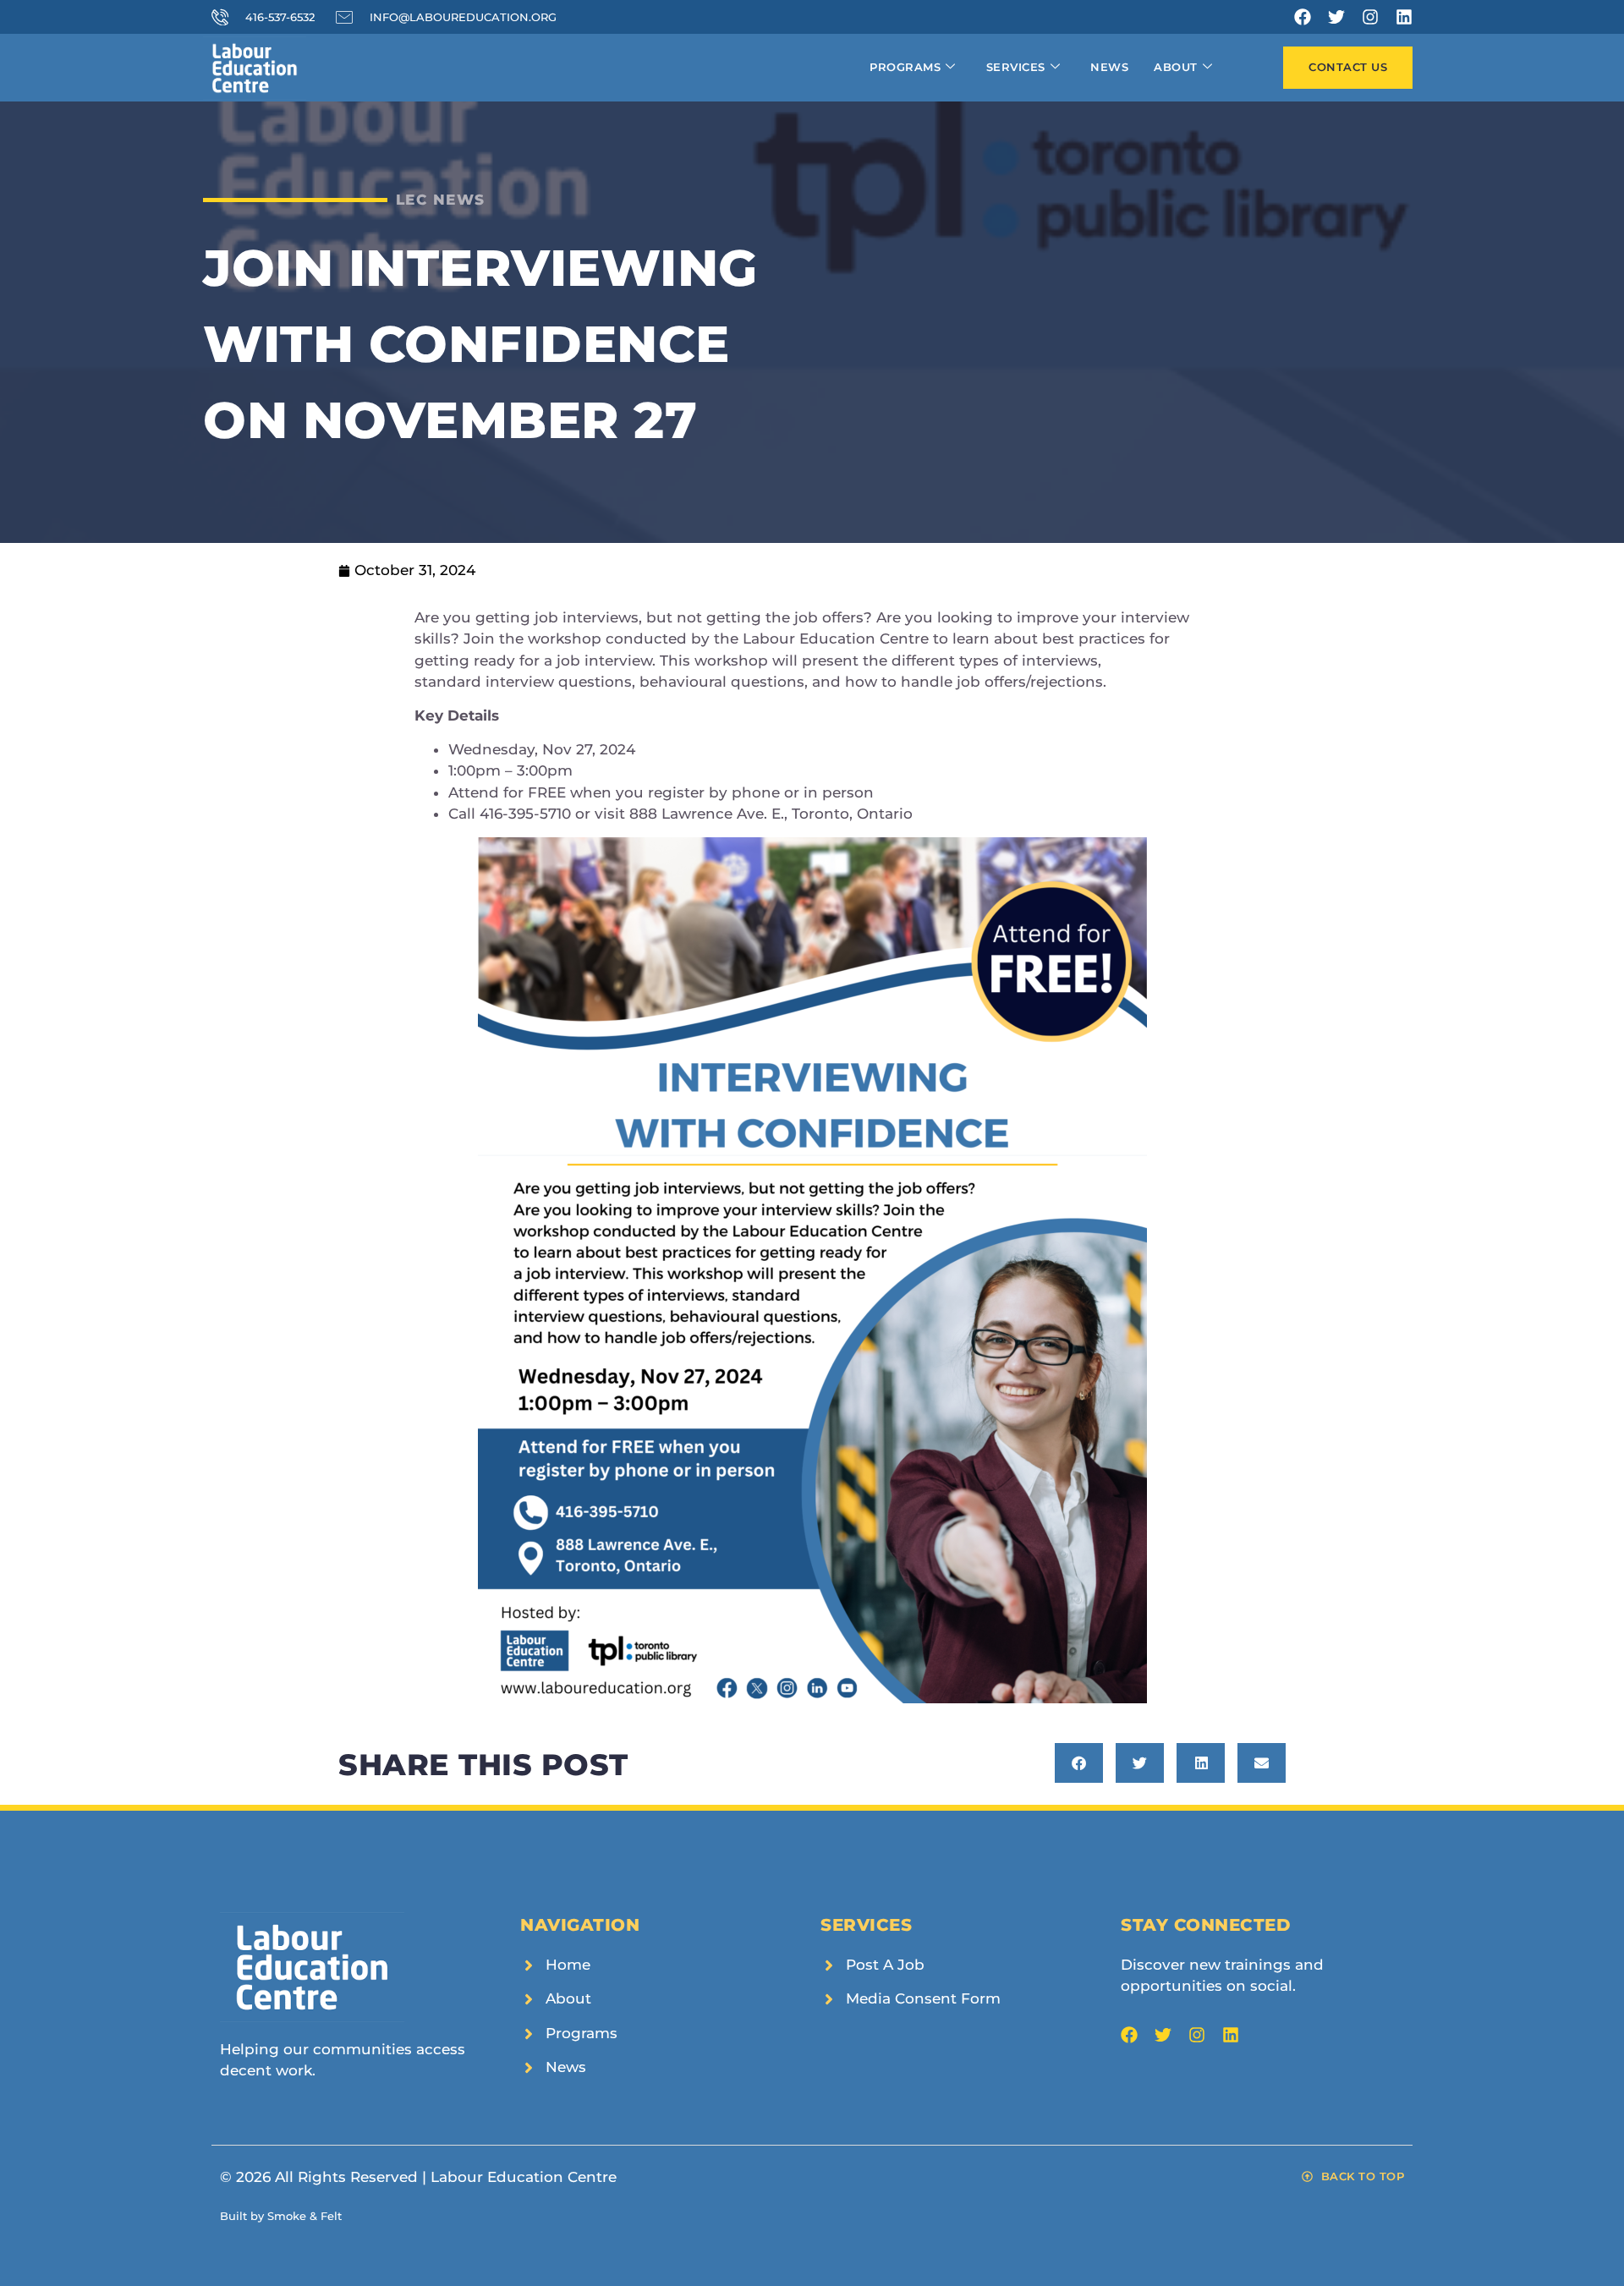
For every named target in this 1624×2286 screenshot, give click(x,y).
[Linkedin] (1404, 17)
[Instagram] (1370, 17)
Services (1016, 67)
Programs (905, 67)
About (1176, 67)
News (1109, 67)
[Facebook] (1303, 17)
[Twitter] (1336, 17)
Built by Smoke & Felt (281, 2216)
